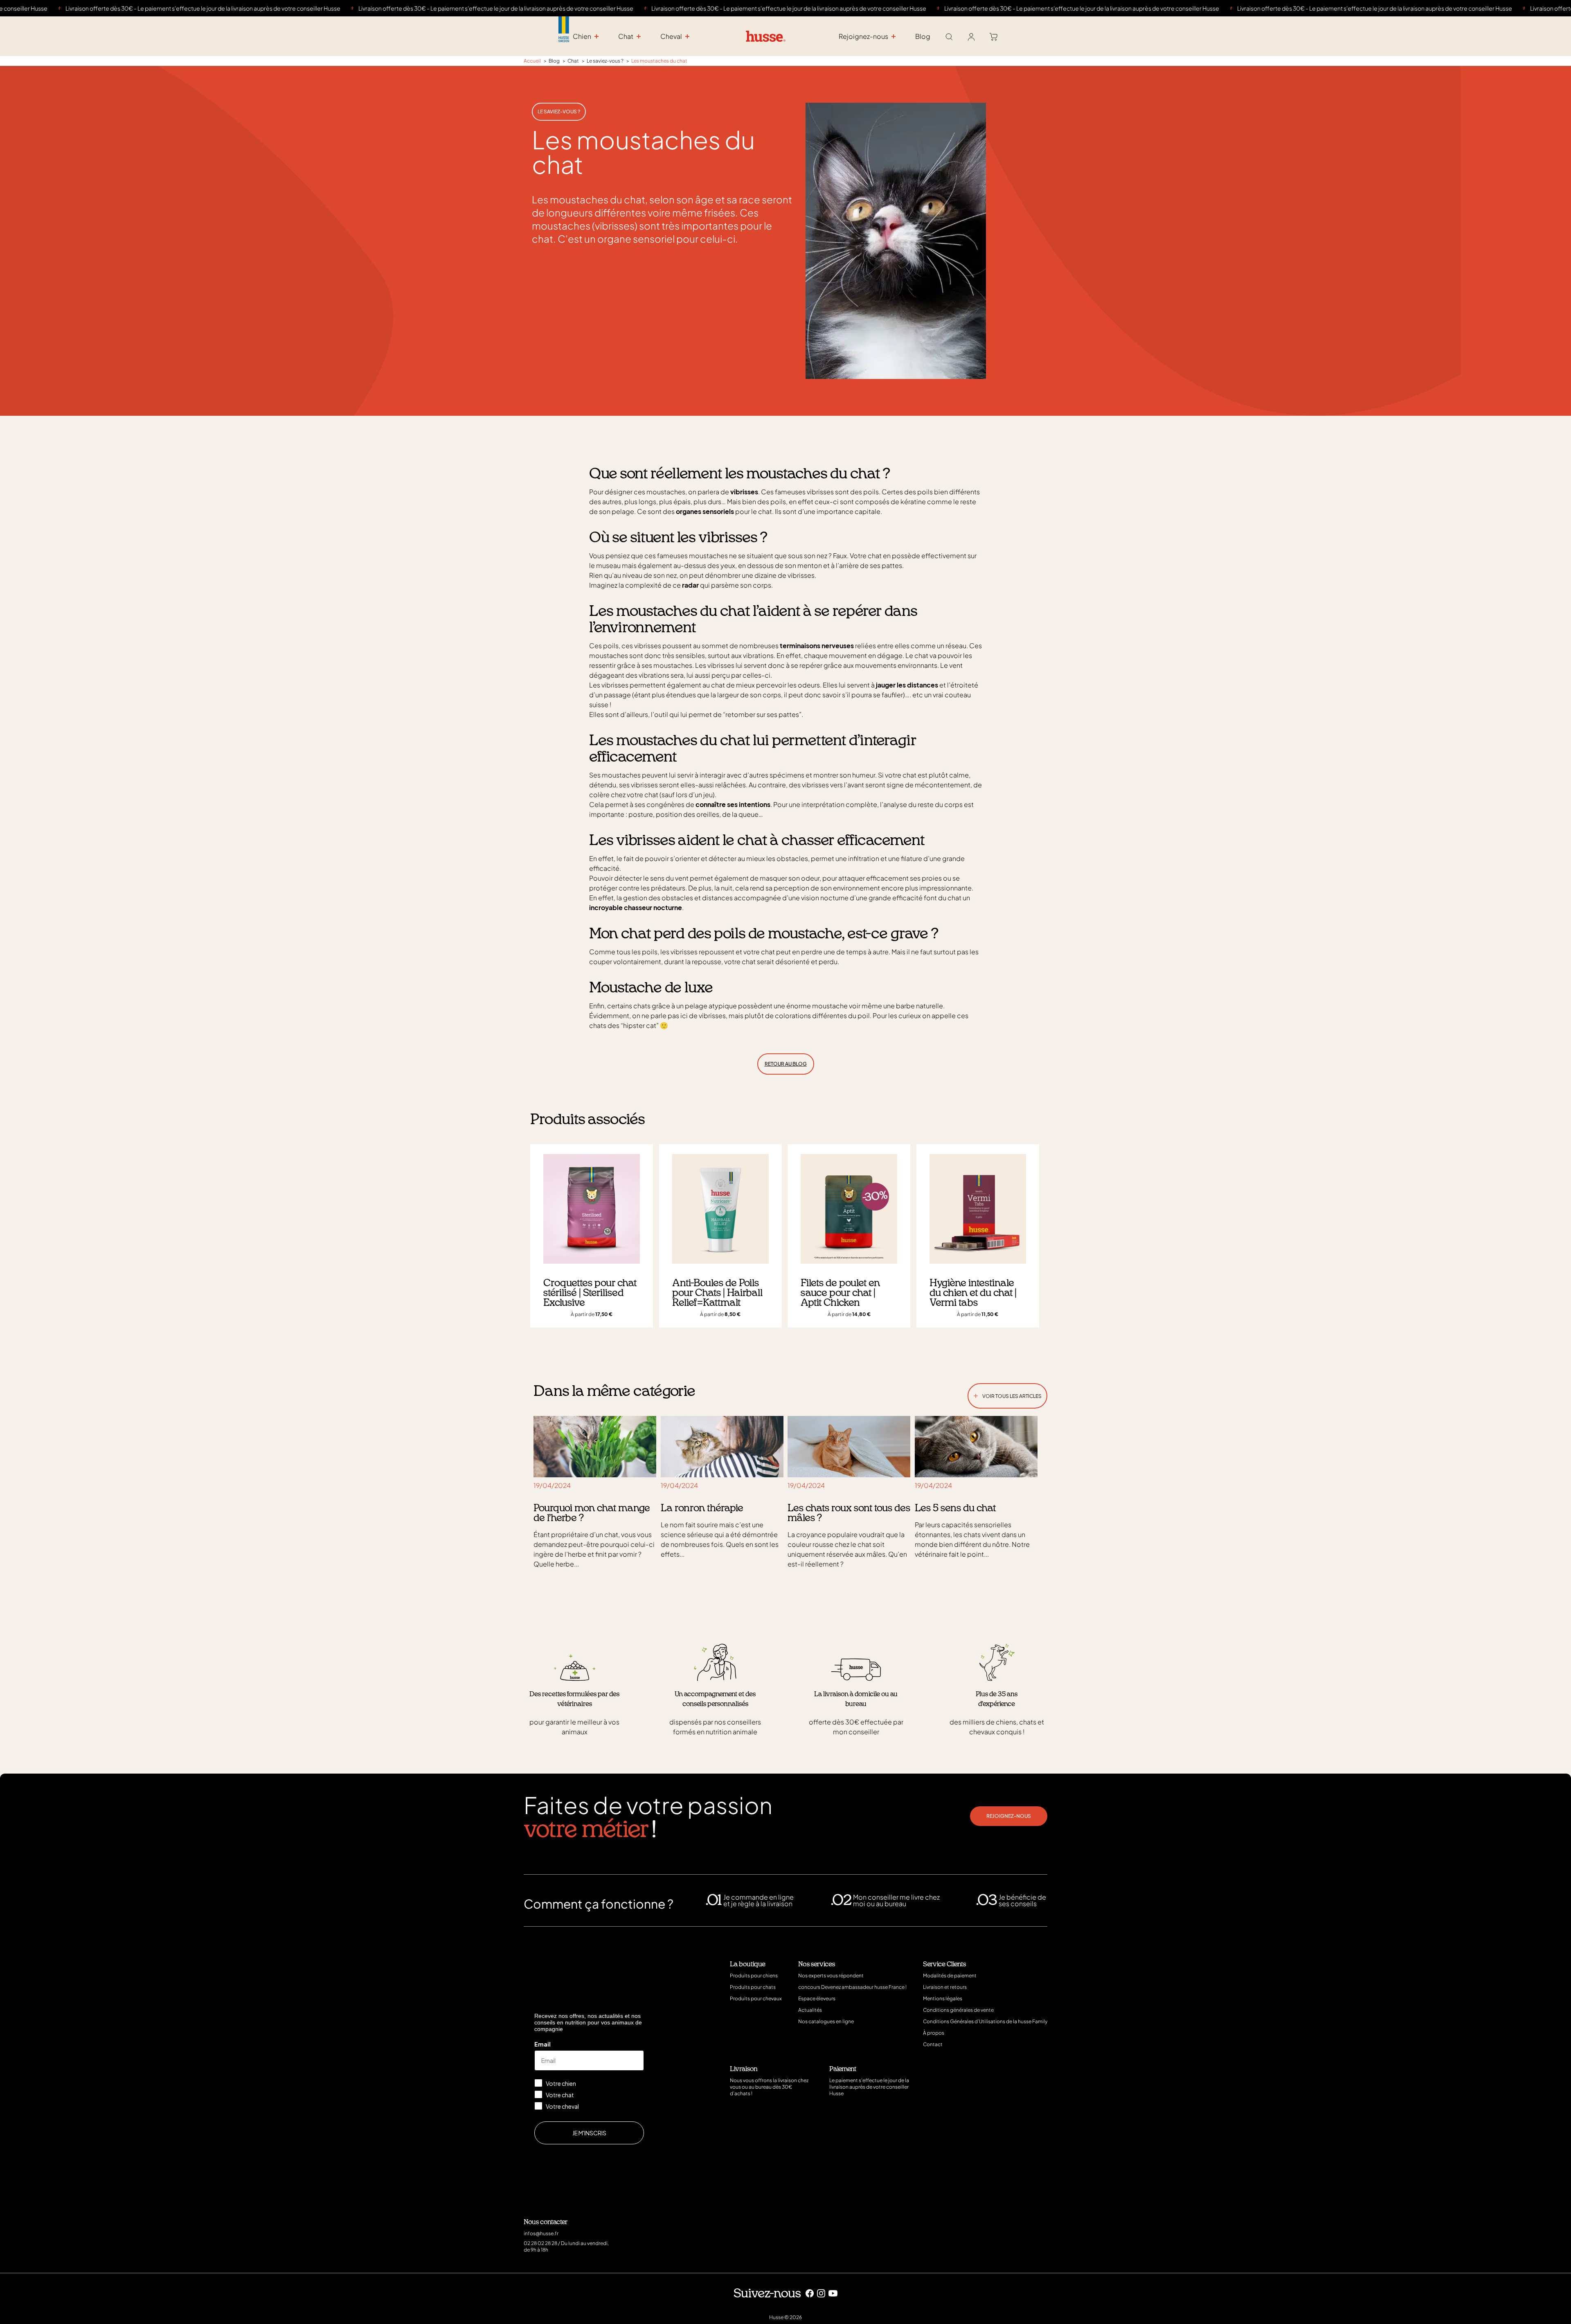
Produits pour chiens (754, 1976)
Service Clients (944, 1964)
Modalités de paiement (950, 1976)
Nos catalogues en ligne (826, 2021)
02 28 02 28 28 (540, 2243)
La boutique (748, 1964)
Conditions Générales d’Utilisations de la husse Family (985, 2021)
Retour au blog (786, 1064)
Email (542, 2044)
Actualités (810, 2010)
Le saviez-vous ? (559, 112)
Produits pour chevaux (756, 1998)
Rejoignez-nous (1009, 1816)
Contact (933, 2044)
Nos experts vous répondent (831, 1976)
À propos (934, 2033)
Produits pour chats (753, 1987)
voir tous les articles (1007, 1394)
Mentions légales (943, 1998)
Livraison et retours (945, 1987)
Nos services (817, 1964)
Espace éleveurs (817, 1998)
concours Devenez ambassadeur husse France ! (852, 1987)
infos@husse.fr (541, 2233)
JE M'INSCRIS (589, 2133)
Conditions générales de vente (958, 2010)
